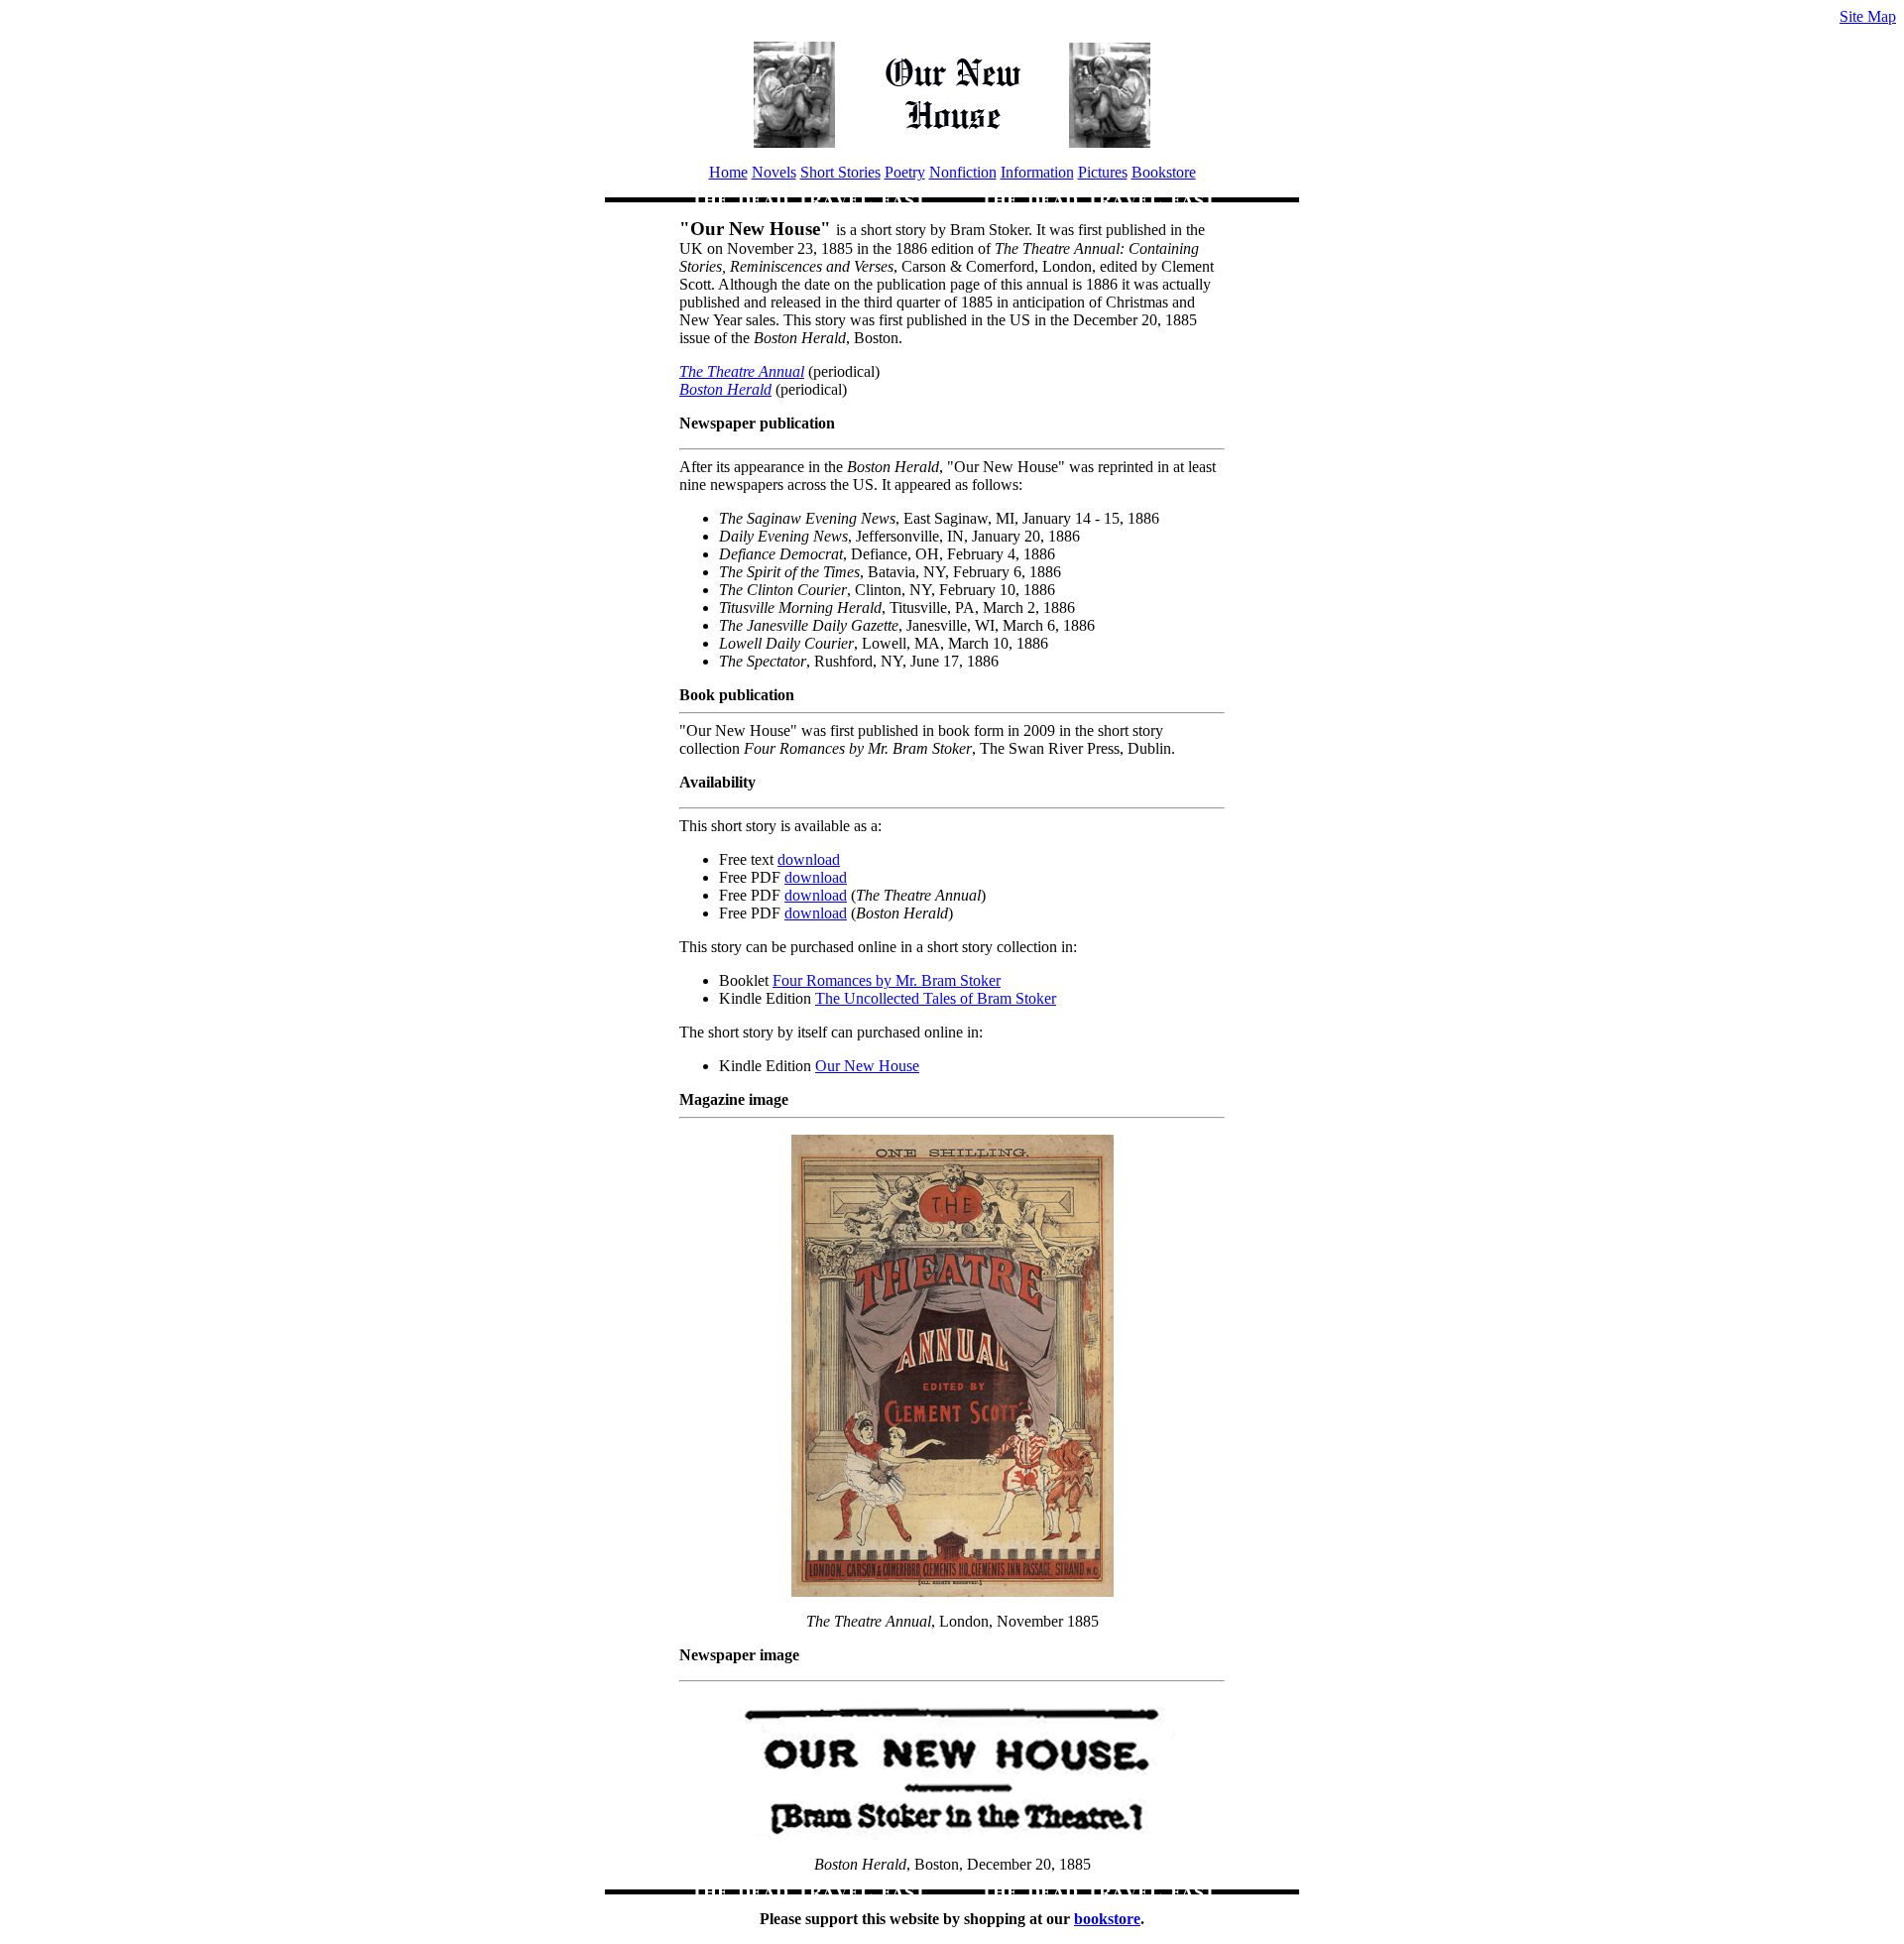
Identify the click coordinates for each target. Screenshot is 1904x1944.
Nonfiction (963, 172)
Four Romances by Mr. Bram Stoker (887, 980)
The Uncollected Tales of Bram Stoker (936, 998)
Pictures (1103, 172)
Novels (774, 172)
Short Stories (840, 172)
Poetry (905, 172)
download (809, 859)
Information (1037, 172)
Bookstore (1164, 172)
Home (728, 172)
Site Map (1868, 16)
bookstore (1107, 1919)
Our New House (867, 1066)
